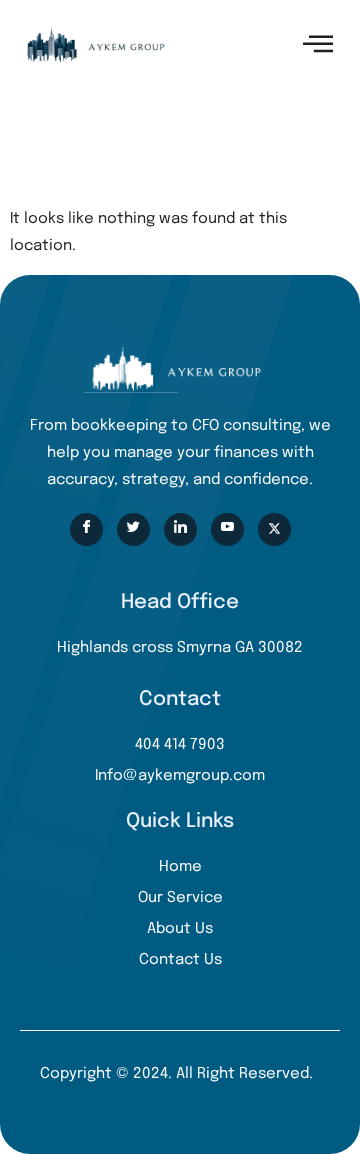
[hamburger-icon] (317, 44)
